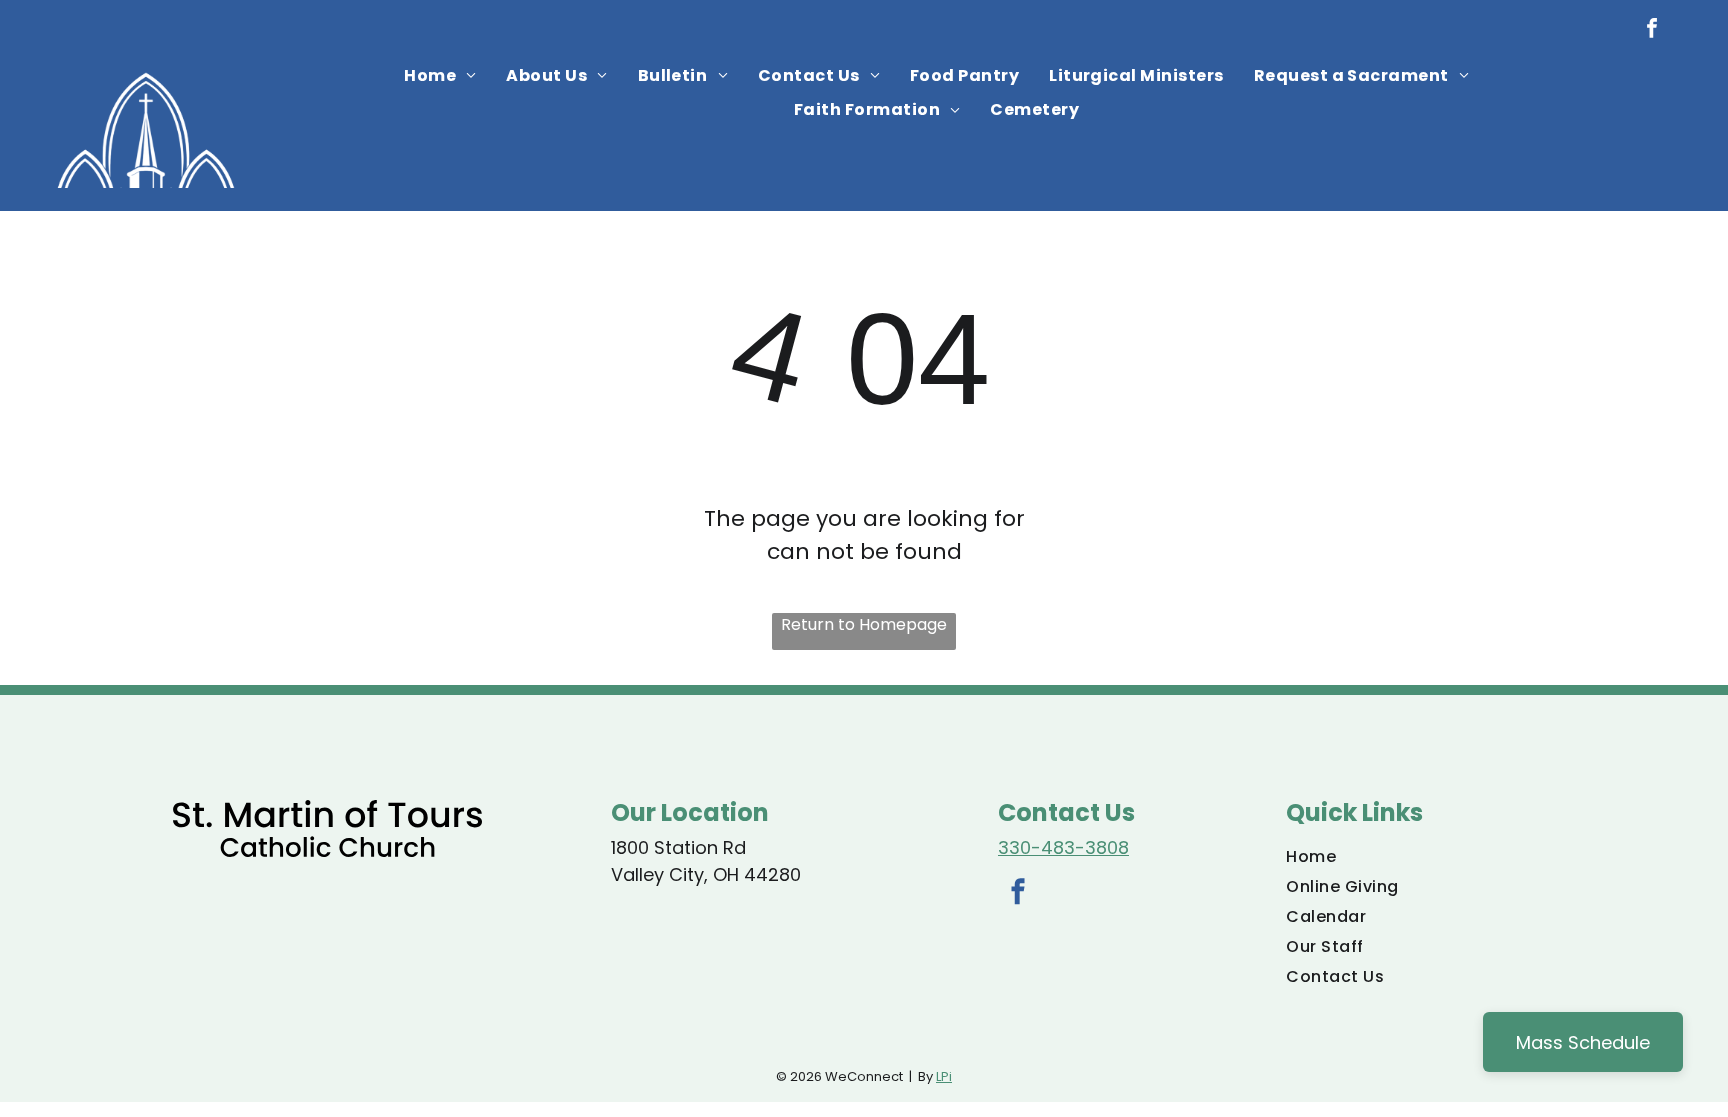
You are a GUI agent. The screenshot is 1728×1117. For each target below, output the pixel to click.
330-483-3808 (1063, 847)
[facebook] (1652, 30)
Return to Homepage (864, 624)
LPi (944, 1076)
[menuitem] (440, 76)
